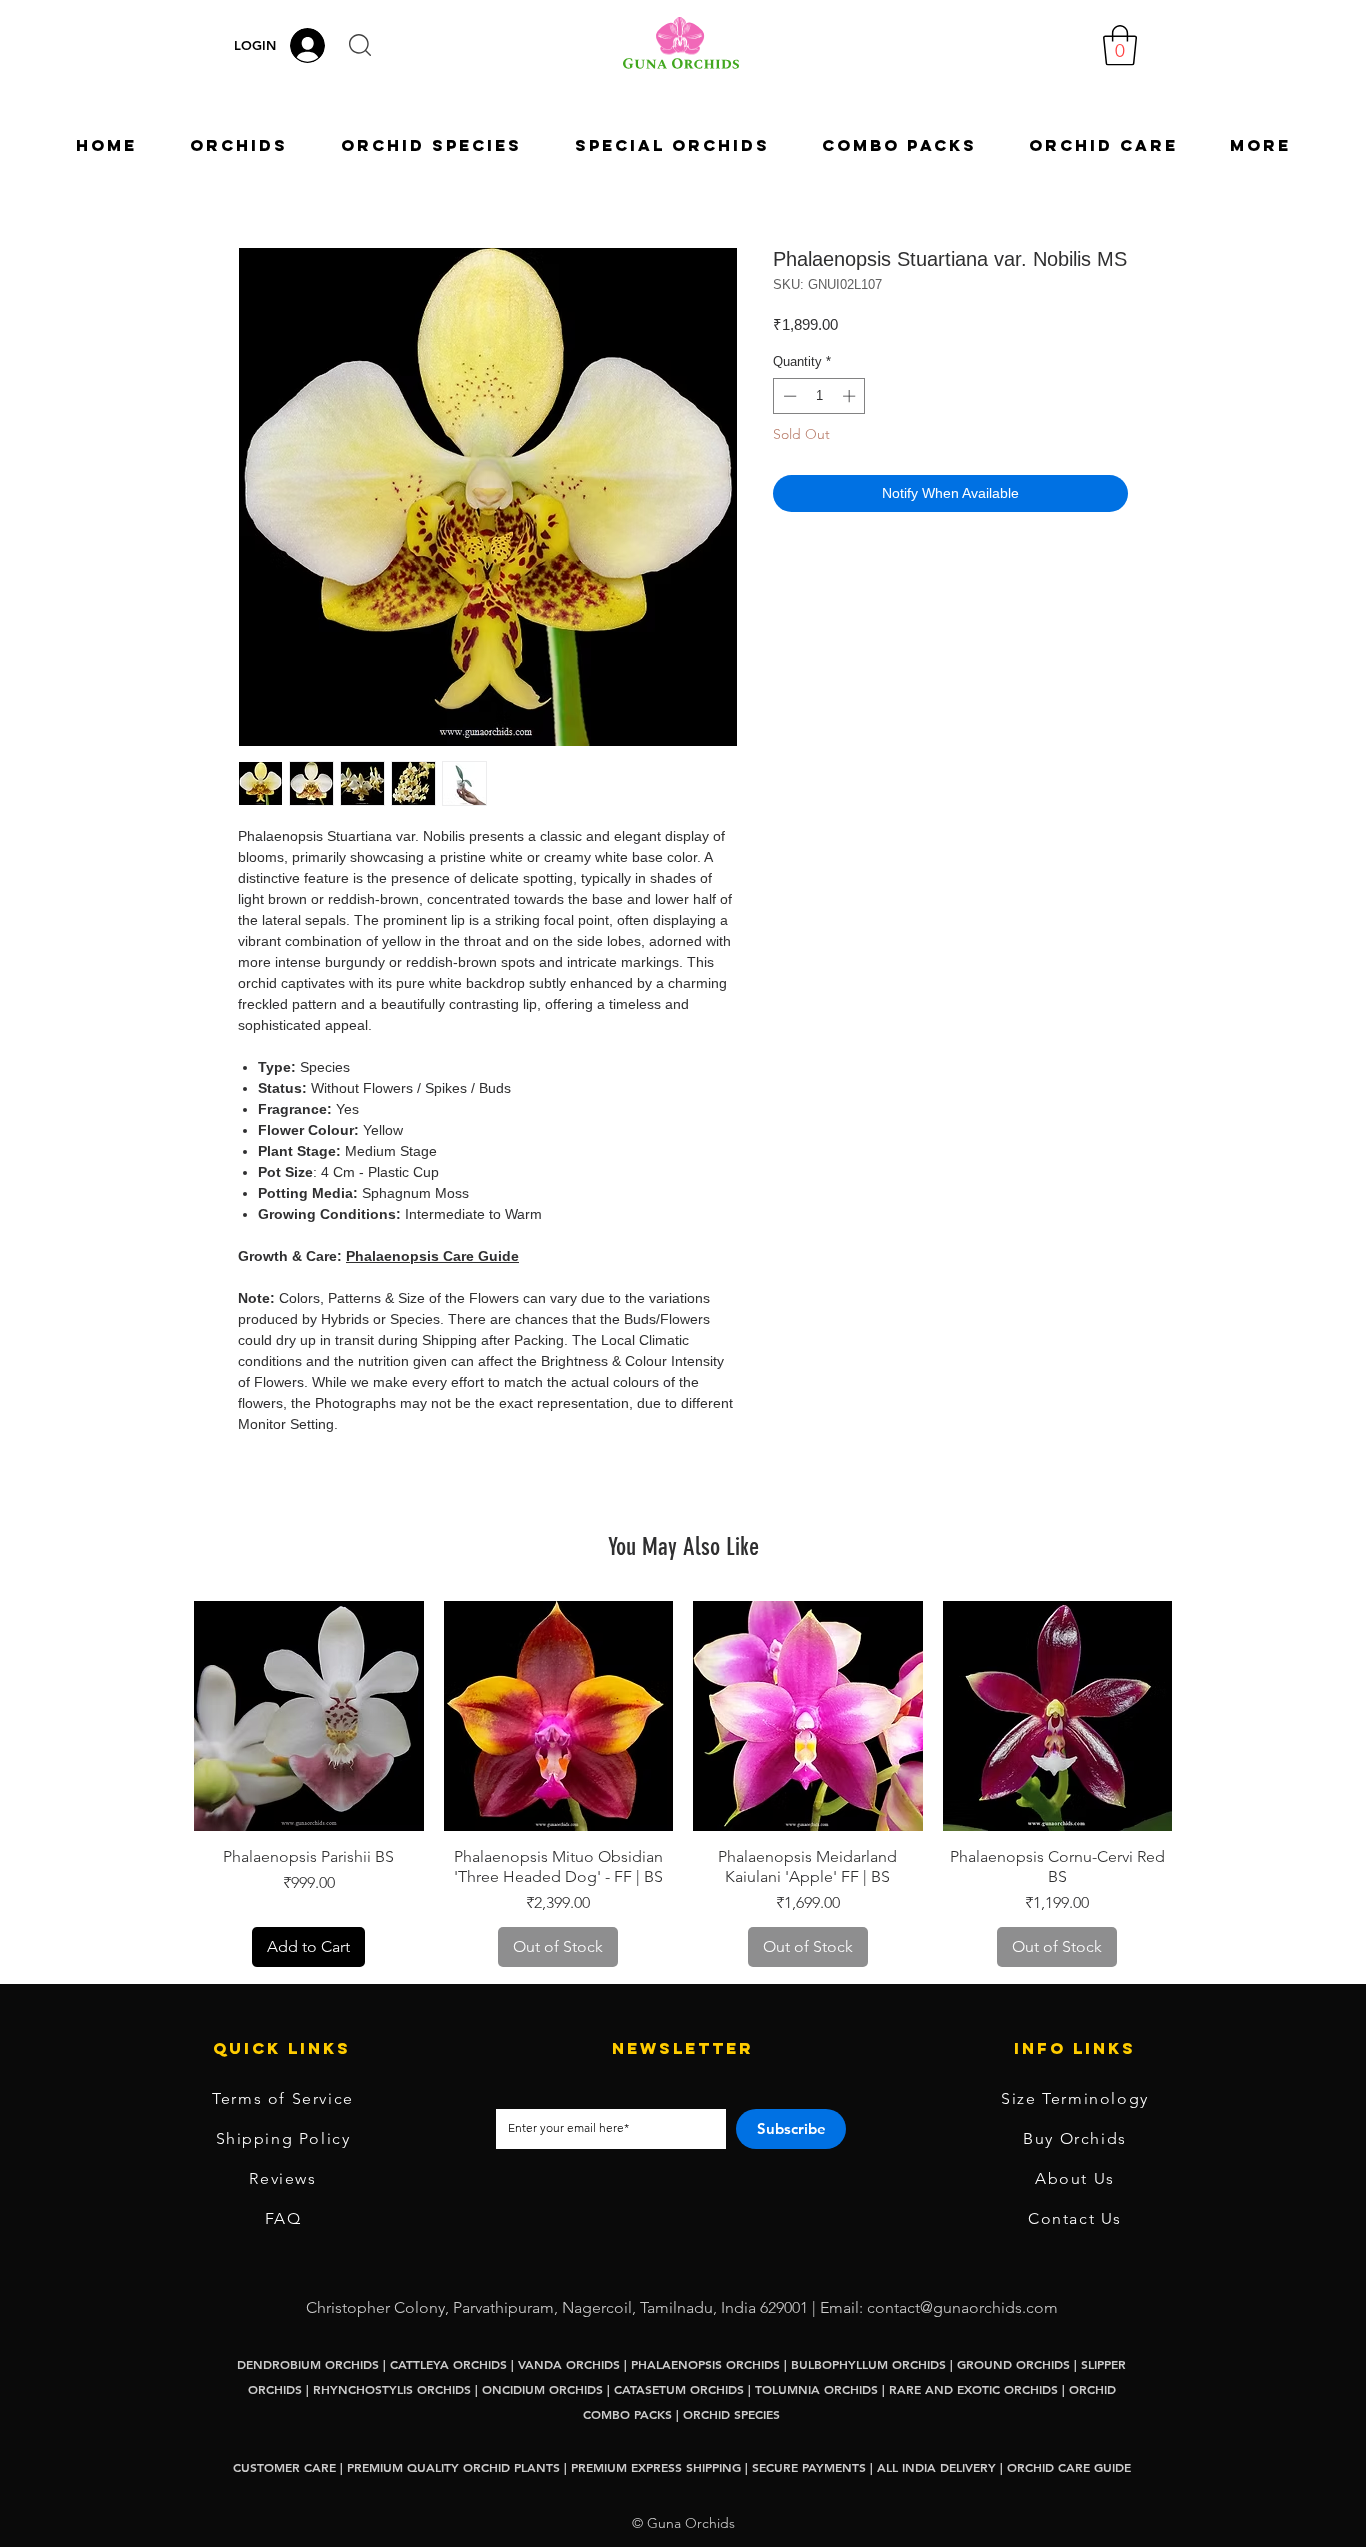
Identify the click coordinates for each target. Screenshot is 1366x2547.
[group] (683, 1784)
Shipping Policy (283, 2138)
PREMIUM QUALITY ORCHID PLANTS (453, 2467)
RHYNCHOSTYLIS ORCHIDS (392, 2389)
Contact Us (1075, 2218)
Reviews (282, 2178)
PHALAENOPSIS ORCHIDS (705, 2364)
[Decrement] (788, 396)
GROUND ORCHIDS (1013, 2364)
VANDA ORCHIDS (569, 2364)
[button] (360, 45)
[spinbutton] (819, 396)
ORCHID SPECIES (731, 2414)
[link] (1120, 45)
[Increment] (851, 396)
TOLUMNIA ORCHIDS (816, 2389)
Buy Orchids (1075, 2138)
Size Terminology (1075, 2098)
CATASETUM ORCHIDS (679, 2389)
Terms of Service (283, 2098)
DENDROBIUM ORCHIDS (308, 2364)
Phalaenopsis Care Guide (432, 1256)
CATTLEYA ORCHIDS (448, 2364)
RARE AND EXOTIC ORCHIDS (975, 2389)
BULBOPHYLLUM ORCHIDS (868, 2364)
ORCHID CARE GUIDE (1069, 2467)
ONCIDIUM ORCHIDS (542, 2389)
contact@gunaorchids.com (962, 2307)
